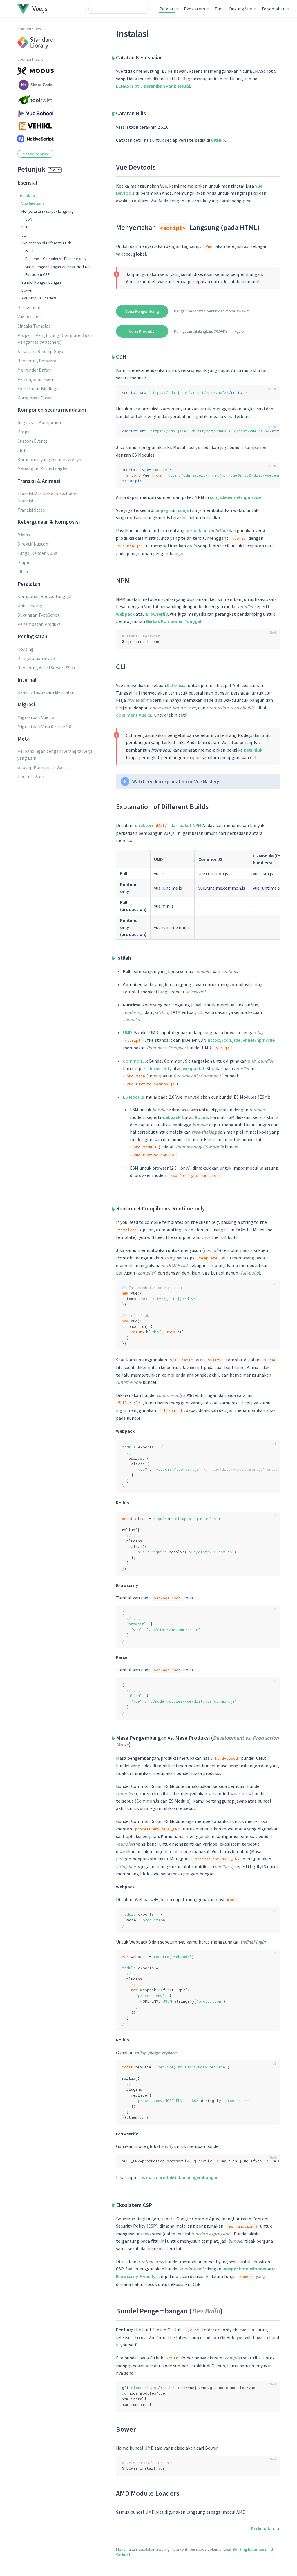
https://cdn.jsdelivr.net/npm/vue (241, 1040)
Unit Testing (30, 606)
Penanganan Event (36, 379)
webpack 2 (173, 1117)
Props (23, 432)
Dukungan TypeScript (39, 615)
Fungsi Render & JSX (37, 553)
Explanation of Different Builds (46, 243)
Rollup (201, 1117)
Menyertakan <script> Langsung (47, 211)
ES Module (133, 1097)
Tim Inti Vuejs (31, 777)
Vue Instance (30, 317)
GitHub (218, 140)
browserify (161, 1068)
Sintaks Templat (34, 326)
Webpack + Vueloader (245, 2269)
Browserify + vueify (136, 2276)
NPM (25, 227)
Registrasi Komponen (39, 422)
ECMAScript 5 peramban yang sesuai (153, 86)
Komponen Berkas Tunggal (45, 596)
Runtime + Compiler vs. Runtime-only (56, 259)
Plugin (24, 562)
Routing (26, 649)
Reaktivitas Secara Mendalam (47, 692)
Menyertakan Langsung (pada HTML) (188, 227)
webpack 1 (194, 1068)
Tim (219, 9)
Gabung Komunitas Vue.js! (43, 767)
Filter (23, 572)
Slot (22, 450)
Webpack (125, 614)
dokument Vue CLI (135, 715)
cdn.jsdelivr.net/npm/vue (235, 497)
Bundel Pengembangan (41, 282)
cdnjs (183, 510)
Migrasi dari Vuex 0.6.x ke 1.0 (44, 726)
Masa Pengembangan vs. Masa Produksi (58, 267)
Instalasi (26, 195)
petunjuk (253, 750)
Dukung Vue (241, 9)
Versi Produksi (142, 331)
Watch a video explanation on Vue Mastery (176, 781)
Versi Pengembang (142, 311)
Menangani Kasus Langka (42, 469)
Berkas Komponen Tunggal (174, 621)
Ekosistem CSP (38, 275)
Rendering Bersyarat (38, 361)
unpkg (162, 510)
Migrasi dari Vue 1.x (36, 717)
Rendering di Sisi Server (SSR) (46, 668)
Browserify (157, 614)
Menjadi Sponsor (36, 154)
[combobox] (117, 9)
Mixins (24, 535)
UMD (127, 1032)
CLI (24, 235)
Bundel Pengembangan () (169, 2311)
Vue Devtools (33, 204)
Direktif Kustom (33, 544)
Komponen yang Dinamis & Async (50, 459)
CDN (29, 219)
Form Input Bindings (38, 388)
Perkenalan (29, 307)
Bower (27, 290)
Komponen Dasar (35, 398)
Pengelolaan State (36, 658)
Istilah (30, 251)
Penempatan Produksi (40, 624)
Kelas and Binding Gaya (40, 351)
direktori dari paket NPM (168, 825)
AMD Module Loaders (39, 298)
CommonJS (135, 1061)
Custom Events (32, 441)
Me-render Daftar (34, 370)
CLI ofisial (177, 685)
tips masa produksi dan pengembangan (178, 2177)
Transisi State (31, 510)
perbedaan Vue (207, 530)
